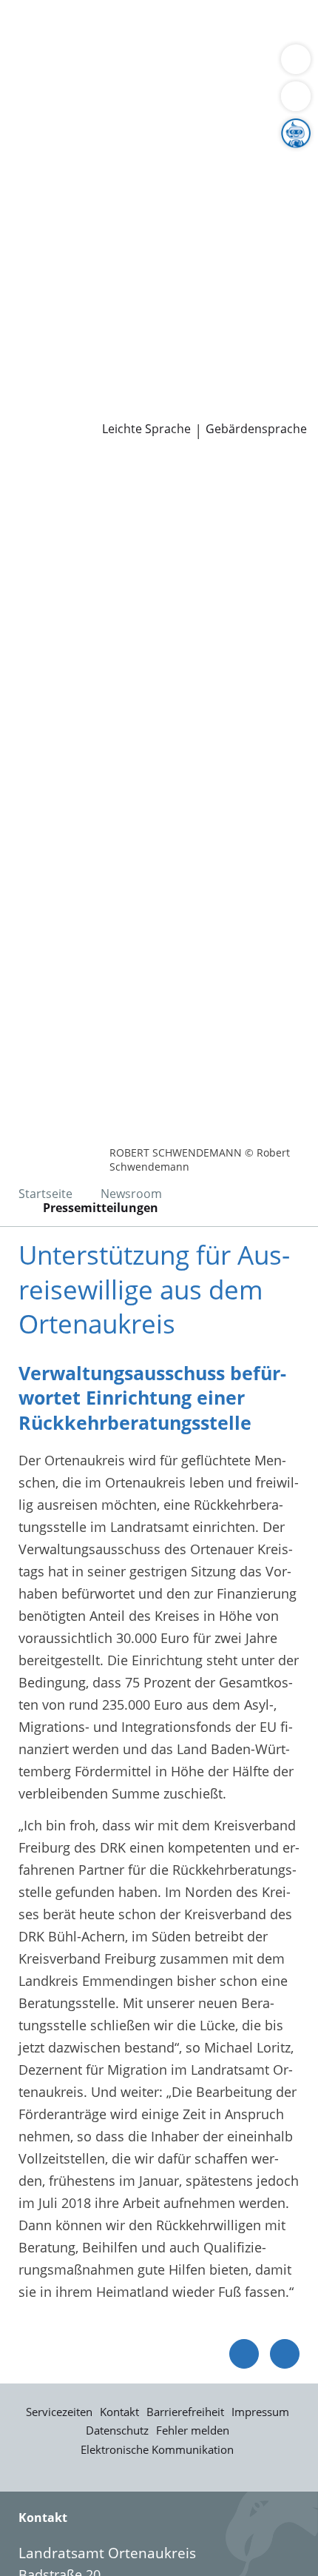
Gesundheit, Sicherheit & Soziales (115, 161)
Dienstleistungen (53, 10)
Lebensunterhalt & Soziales (139, 28)
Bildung (247, 161)
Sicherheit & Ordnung (78, 66)
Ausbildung (242, 331)
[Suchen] (296, 96)
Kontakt (119, 2412)
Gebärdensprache (256, 429)
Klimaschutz (247, 180)
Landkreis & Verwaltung (74, 124)
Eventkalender (159, 331)
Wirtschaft (181, 66)
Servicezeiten (59, 2412)
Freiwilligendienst (189, 350)
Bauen (31, 28)
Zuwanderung (54, 180)
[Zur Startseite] (52, 479)
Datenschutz (117, 2430)
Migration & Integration (132, 47)
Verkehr (251, 28)
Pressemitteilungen (71, 407)
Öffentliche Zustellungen (212, 407)
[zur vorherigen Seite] (244, 2354)
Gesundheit (253, 66)
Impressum (260, 2412)
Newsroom (34, 388)
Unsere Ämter (43, 104)
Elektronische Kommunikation (157, 2449)
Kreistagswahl (54, 293)
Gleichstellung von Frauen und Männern (136, 217)
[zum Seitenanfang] (285, 2354)
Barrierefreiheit (185, 2412)
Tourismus (44, 198)
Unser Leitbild (54, 369)
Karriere (25, 312)
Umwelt (35, 84)
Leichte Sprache (146, 429)
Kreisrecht (228, 274)
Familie (34, 47)
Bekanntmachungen (144, 198)
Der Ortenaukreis (64, 142)
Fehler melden (193, 2430)
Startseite (45, 1194)
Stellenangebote (61, 331)
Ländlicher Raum (153, 180)
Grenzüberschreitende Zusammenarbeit (135, 236)
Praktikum (99, 350)
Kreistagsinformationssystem (102, 274)
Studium (37, 350)
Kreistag (25, 255)
